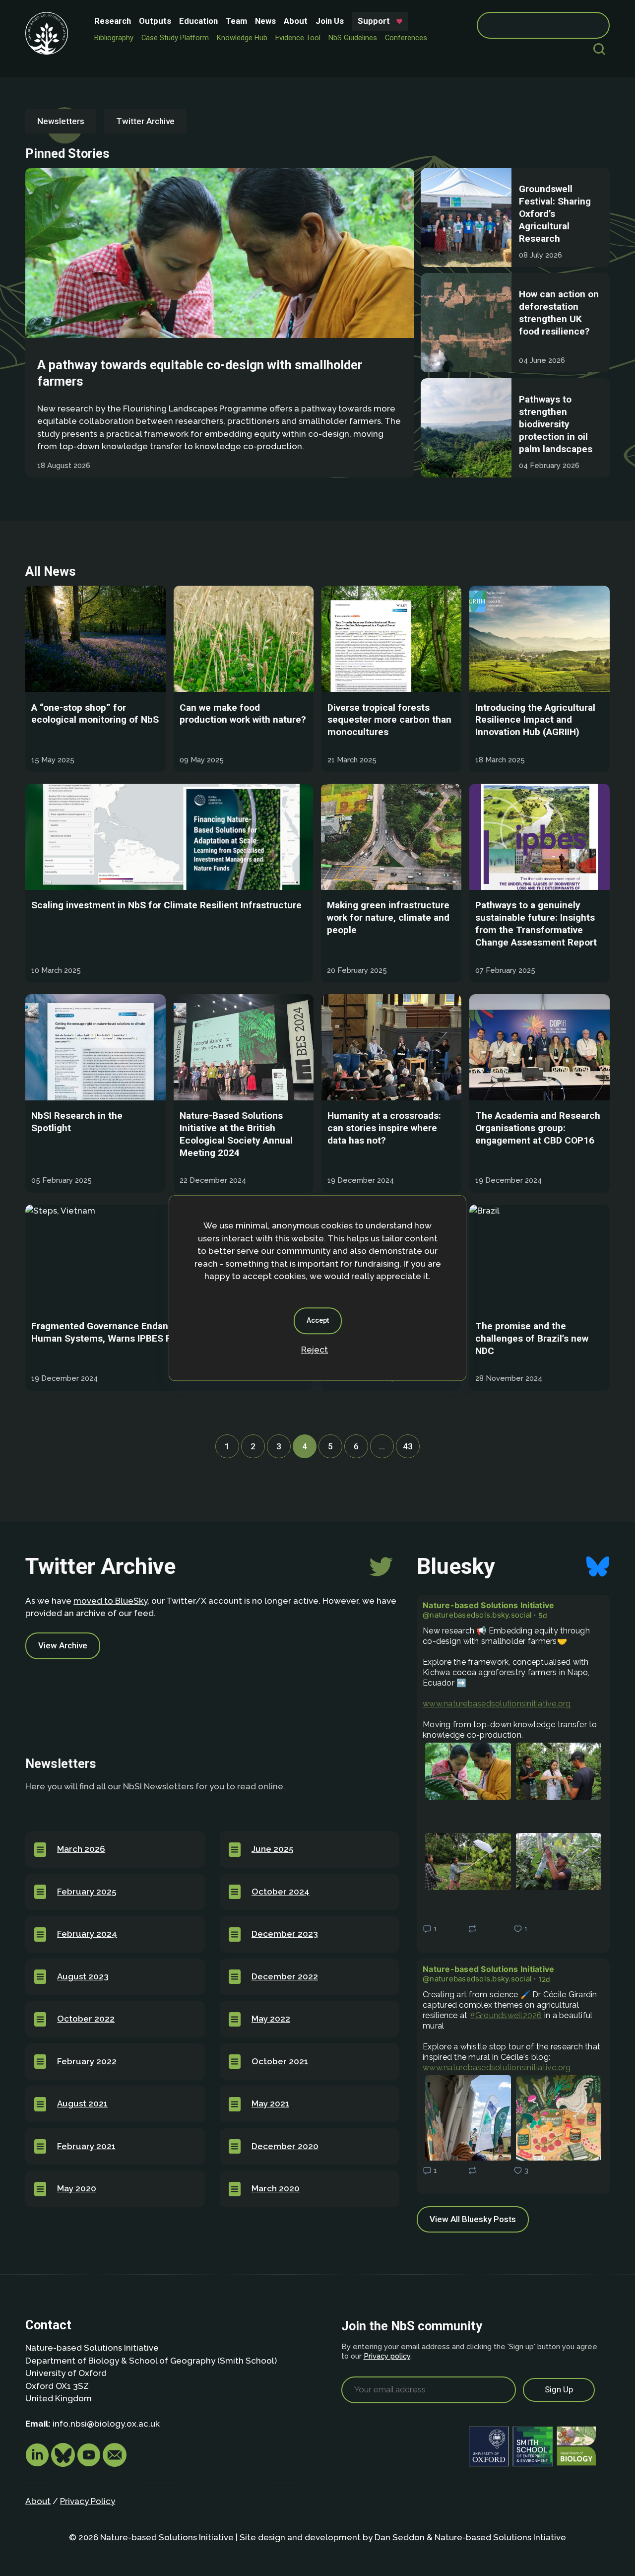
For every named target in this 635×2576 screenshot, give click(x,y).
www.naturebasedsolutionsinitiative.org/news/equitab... (497, 1704)
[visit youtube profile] (90, 2464)
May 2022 (271, 2019)
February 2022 (87, 2061)
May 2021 (270, 2103)
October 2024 (281, 1892)
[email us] (115, 2464)
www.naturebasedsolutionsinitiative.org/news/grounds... (497, 2068)
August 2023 (83, 1976)
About (296, 21)
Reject (315, 1350)
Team (236, 21)
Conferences (406, 38)
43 (411, 1446)
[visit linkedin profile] (38, 2464)
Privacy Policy (88, 2501)
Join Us (330, 21)
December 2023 (285, 1934)
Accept (318, 1320)
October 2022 (86, 2019)
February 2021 (86, 2146)
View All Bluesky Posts (473, 2219)
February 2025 (87, 1892)
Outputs (155, 21)
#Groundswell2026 (506, 2015)
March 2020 (276, 2188)
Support (374, 21)
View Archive (63, 1645)
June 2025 (272, 1849)
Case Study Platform (175, 38)
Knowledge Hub (242, 38)
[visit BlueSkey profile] (64, 2464)
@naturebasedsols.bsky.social (477, 1615)
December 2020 (285, 2146)
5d (543, 1615)
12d (544, 1979)
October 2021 (280, 2061)
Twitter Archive (145, 121)
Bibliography (114, 38)
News (265, 21)
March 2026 (81, 1849)
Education (198, 21)
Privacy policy (387, 2356)
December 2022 (285, 1976)
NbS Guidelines (353, 38)
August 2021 (82, 2103)
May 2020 (77, 2188)
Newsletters (61, 121)
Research (113, 21)
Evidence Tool (298, 38)
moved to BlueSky (110, 1601)
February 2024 (87, 1934)
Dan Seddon (400, 2537)
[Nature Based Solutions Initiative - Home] (47, 33)
